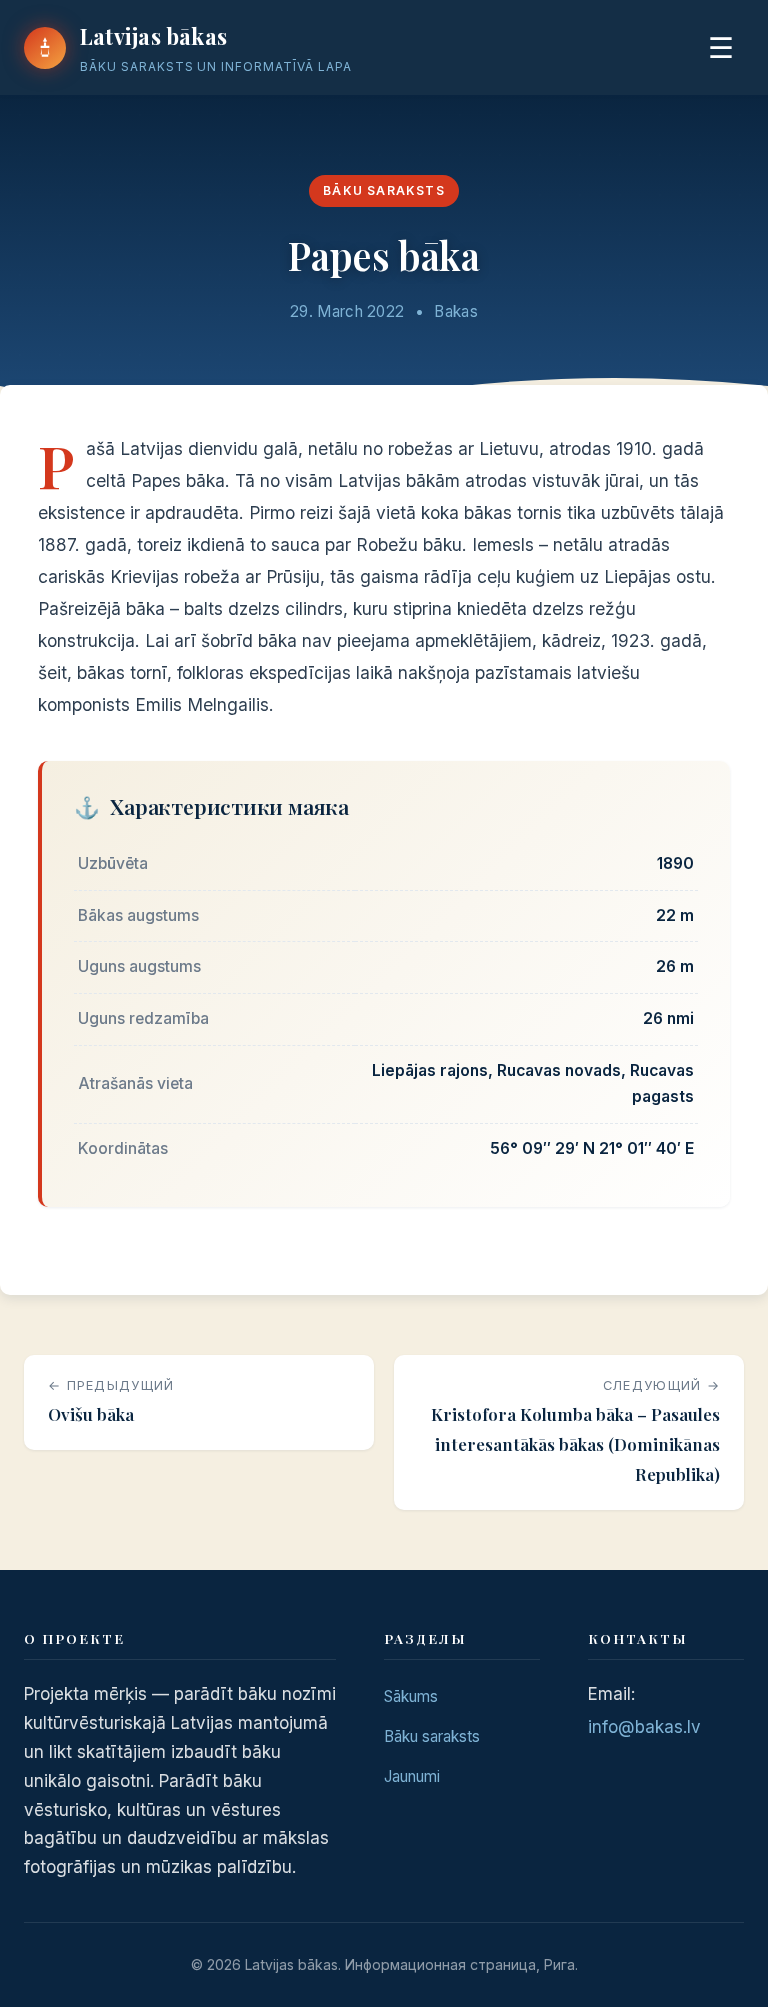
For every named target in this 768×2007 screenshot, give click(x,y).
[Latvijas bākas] (45, 48)
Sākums (411, 1696)
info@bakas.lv (644, 1727)
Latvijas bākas (153, 36)
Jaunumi (412, 1776)
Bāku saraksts (384, 190)
